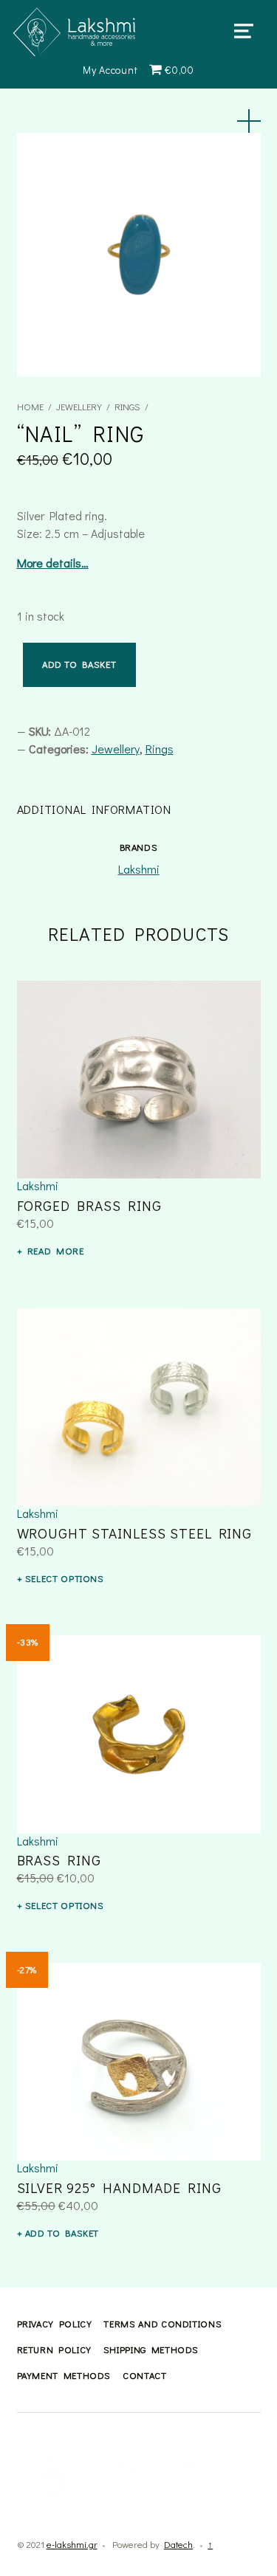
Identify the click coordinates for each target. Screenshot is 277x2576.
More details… (53, 563)
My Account (110, 70)
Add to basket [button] (62, 2233)
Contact (144, 2375)
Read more (56, 1251)
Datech (178, 2544)
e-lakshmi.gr (72, 2544)
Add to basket (79, 664)
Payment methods (64, 2375)
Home (30, 407)
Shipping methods (151, 2349)
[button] (249, 121)
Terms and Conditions (163, 2324)
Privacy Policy (55, 2324)
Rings (127, 407)
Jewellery (79, 407)
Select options (65, 1578)
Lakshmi (139, 869)
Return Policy (54, 2349)
